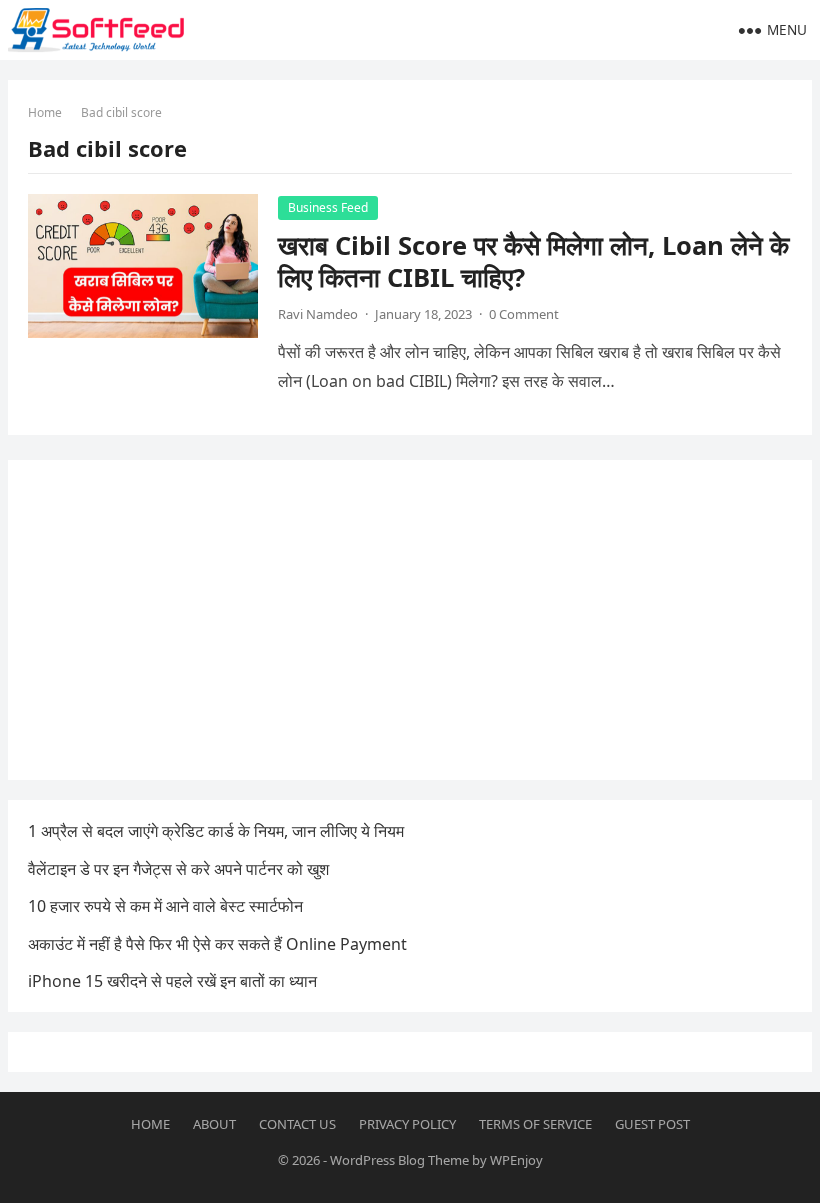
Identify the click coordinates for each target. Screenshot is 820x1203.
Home (45, 112)
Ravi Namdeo (318, 314)
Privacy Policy (407, 1124)
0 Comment (524, 314)
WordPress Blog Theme (399, 1160)
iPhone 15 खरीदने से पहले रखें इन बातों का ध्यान (172, 981)
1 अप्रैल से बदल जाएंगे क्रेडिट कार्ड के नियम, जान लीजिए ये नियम (216, 831)
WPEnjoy (516, 1160)
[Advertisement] (410, 620)
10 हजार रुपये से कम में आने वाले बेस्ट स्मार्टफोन (165, 906)
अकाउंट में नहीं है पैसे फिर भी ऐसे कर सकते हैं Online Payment (217, 944)
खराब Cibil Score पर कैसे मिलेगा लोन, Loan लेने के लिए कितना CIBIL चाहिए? (533, 261)
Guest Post (652, 1124)
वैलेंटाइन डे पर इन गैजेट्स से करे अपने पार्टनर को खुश (178, 869)
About (214, 1124)
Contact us (297, 1124)
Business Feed (328, 207)
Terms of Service (535, 1124)
